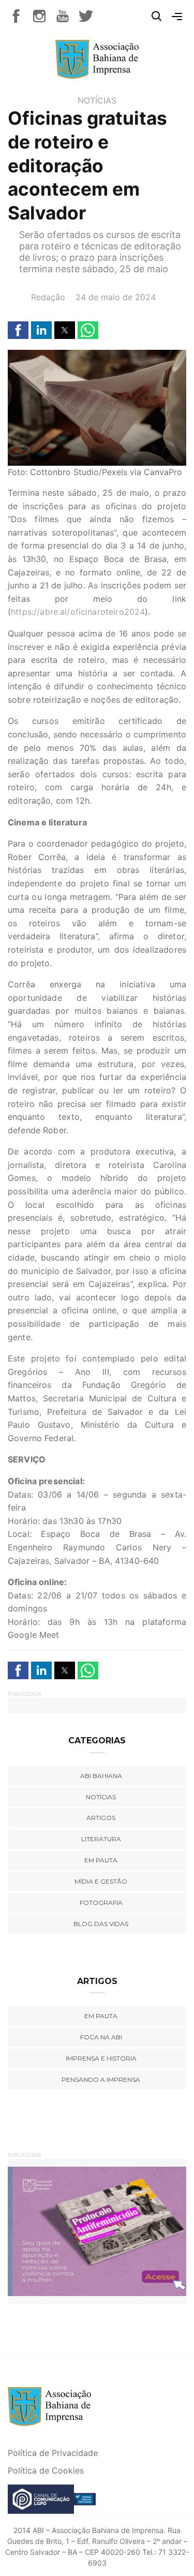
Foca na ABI (101, 2037)
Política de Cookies (46, 2470)
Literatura (101, 1839)
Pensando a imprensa (101, 2079)
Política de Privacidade (53, 2453)
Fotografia (101, 1903)
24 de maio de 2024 (116, 297)
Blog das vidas (101, 1924)
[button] (18, 330)
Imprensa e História (101, 2058)
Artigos (101, 1818)
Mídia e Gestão (101, 1881)
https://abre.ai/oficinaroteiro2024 (78, 612)
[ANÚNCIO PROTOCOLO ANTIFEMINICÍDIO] (97, 2230)
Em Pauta (101, 2016)
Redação (48, 297)
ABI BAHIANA (101, 1776)
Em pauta (101, 1860)
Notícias (97, 100)
